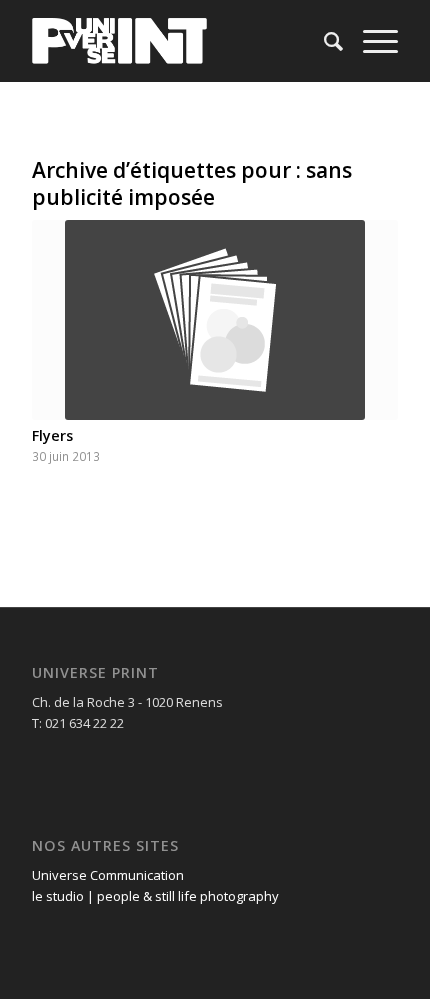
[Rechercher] (323, 41)
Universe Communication (108, 875)
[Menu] (370, 41)
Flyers (52, 435)
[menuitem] (323, 41)
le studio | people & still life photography (155, 896)
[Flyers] (215, 320)
